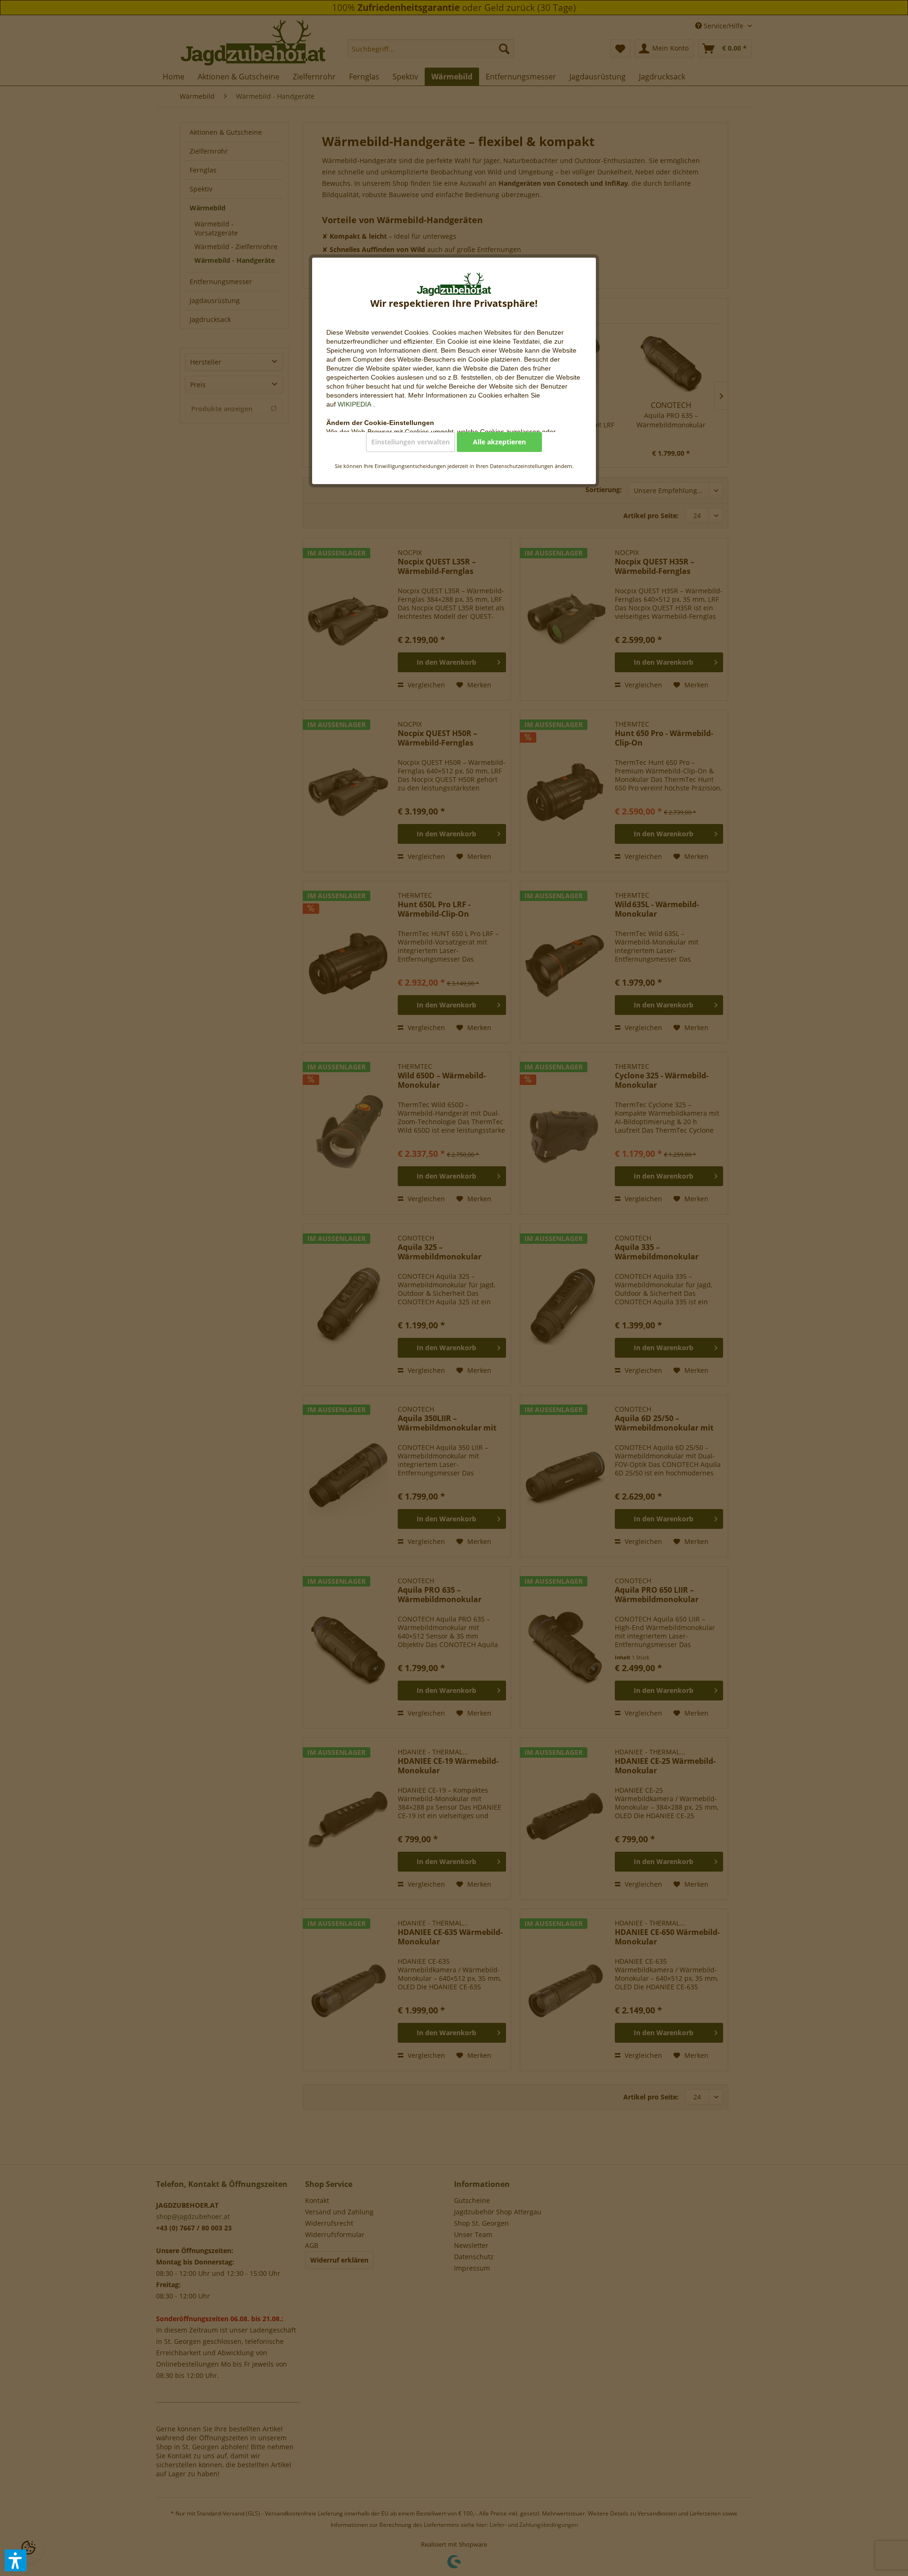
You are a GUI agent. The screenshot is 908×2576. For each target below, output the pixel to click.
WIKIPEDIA (355, 404)
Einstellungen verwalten (410, 442)
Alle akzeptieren (499, 442)
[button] (16, 2560)
